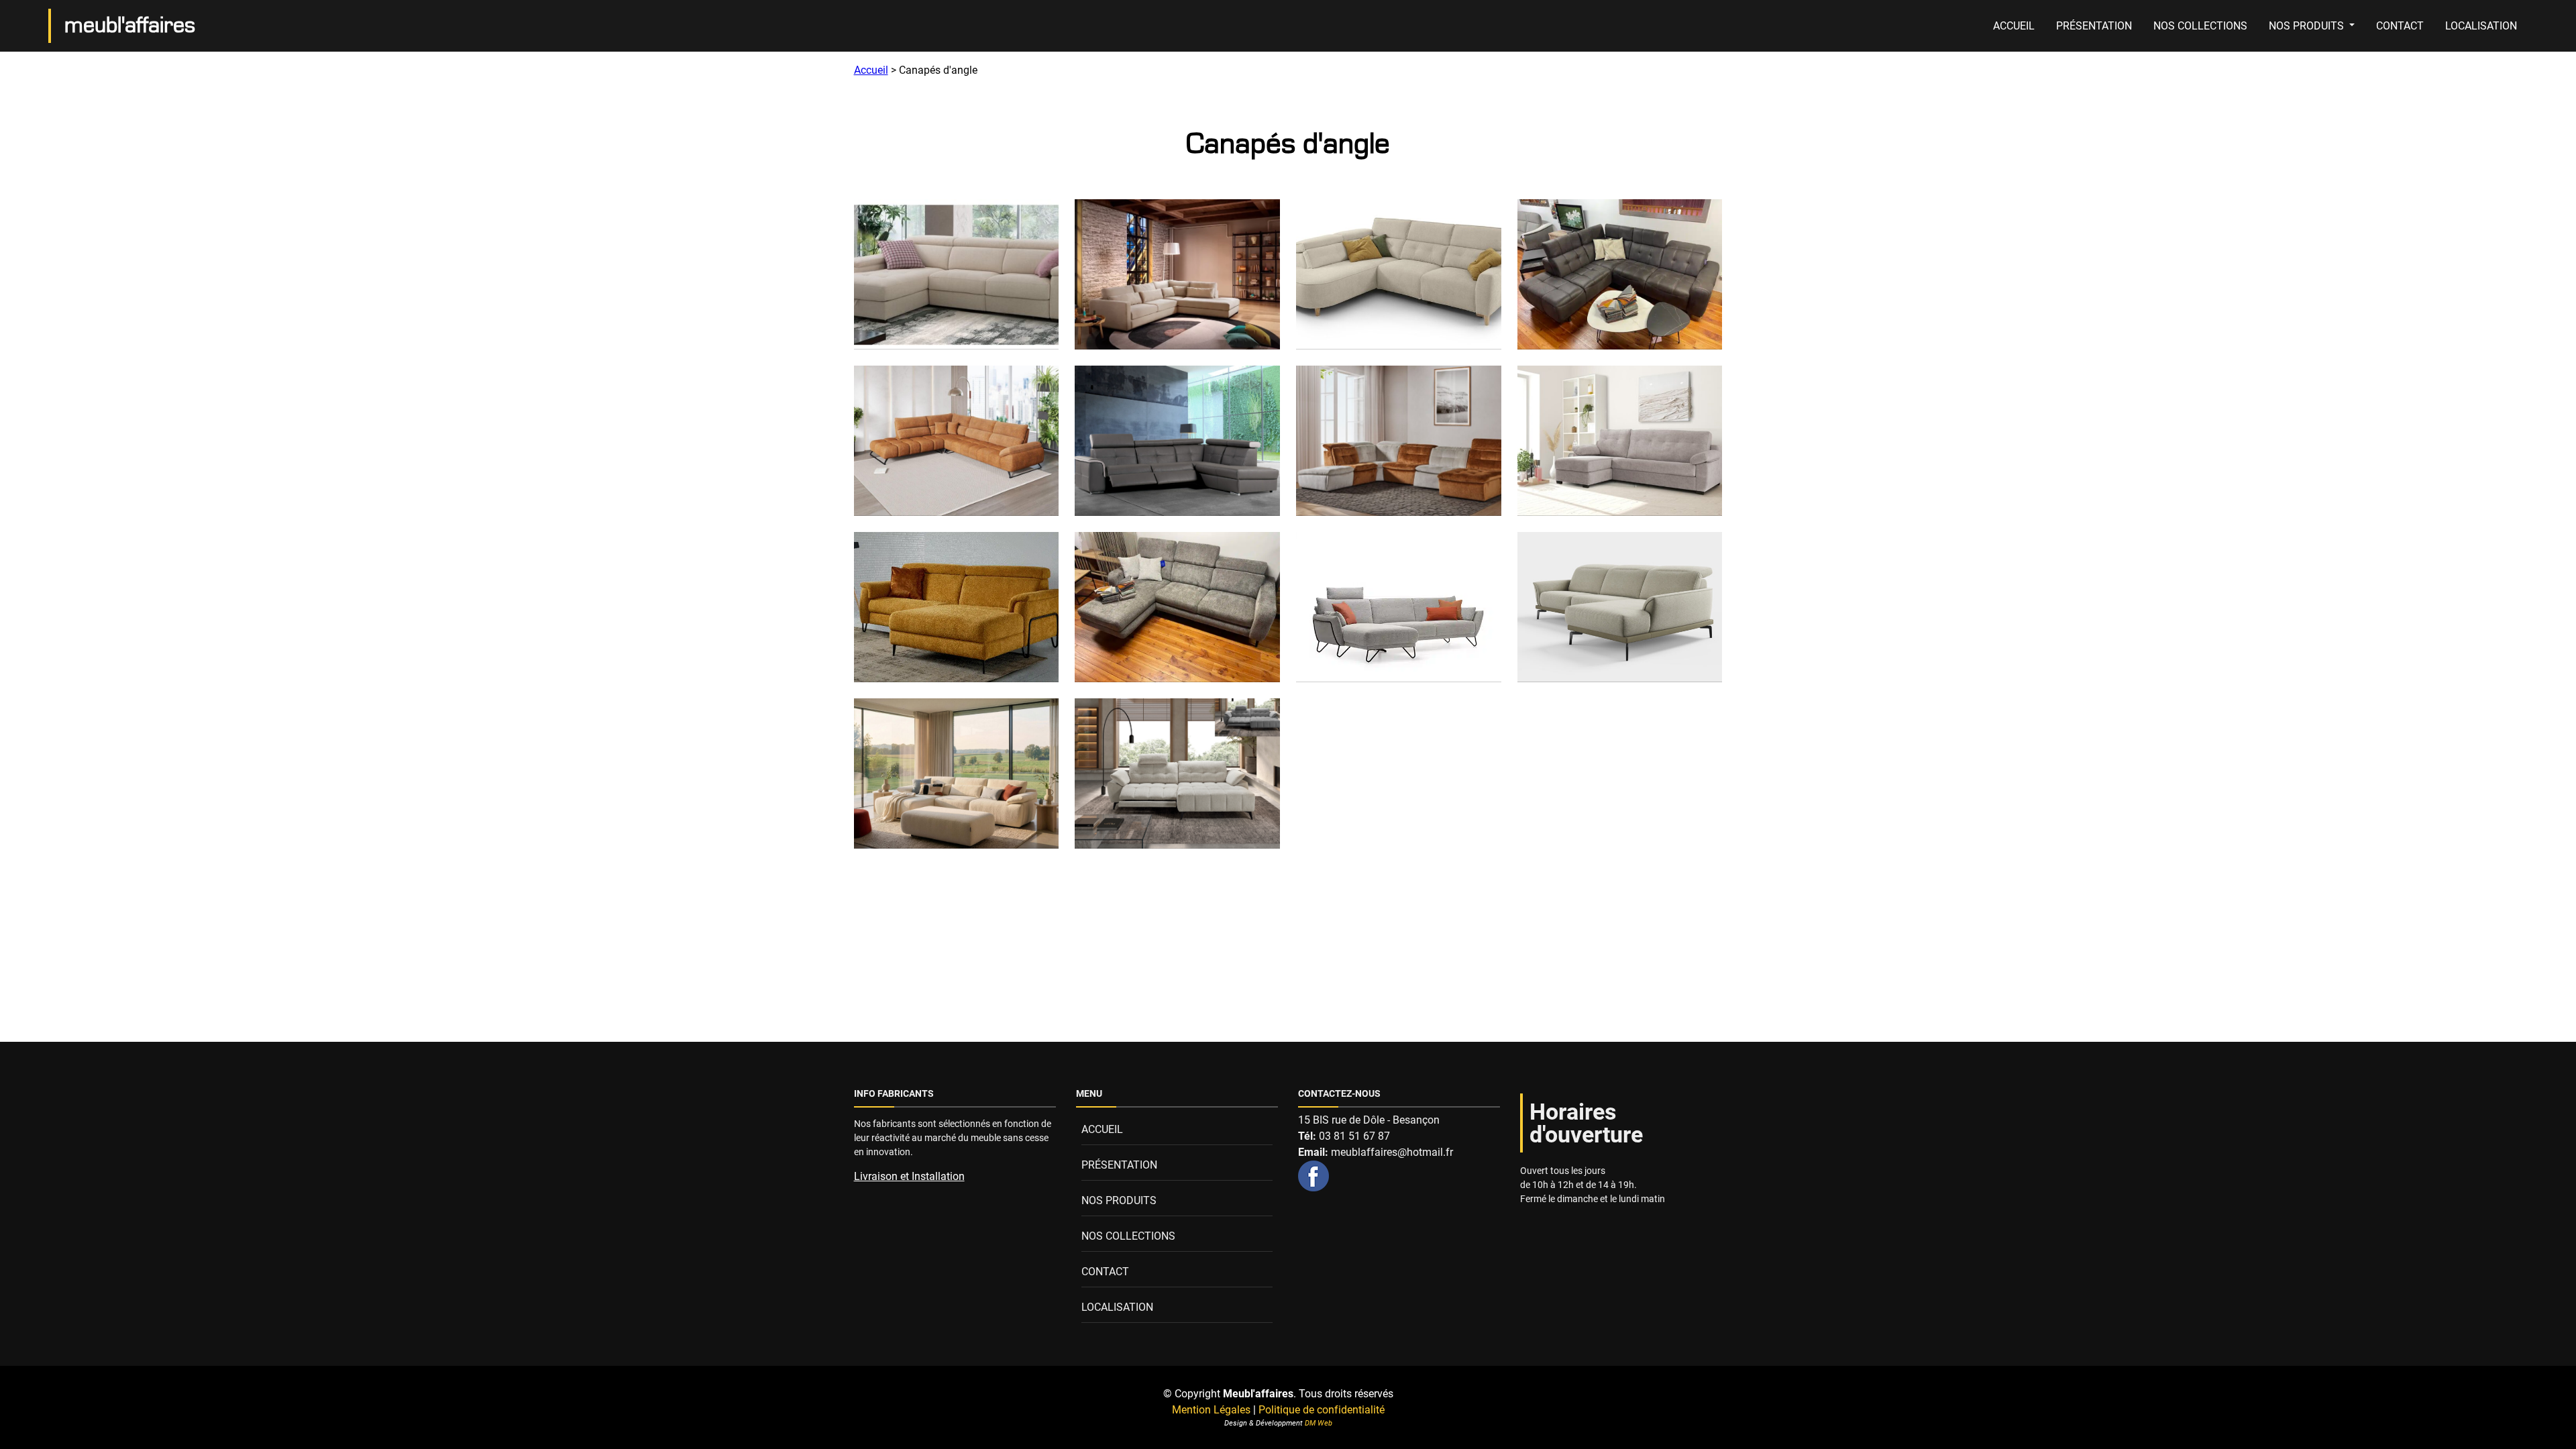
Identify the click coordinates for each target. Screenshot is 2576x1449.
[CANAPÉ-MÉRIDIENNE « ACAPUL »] (957, 607)
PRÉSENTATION (2094, 26)
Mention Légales (1211, 1410)
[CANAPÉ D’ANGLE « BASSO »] (1177, 274)
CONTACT (2400, 26)
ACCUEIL (2014, 26)
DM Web (1319, 1423)
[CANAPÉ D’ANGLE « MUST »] (1620, 274)
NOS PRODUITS (2308, 26)
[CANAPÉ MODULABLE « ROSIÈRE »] (1399, 441)
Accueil (871, 70)
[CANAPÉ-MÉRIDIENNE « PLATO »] (1620, 607)
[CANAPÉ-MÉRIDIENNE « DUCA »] (1177, 607)
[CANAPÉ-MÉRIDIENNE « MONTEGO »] (1399, 607)
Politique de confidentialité (1322, 1410)
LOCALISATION (2481, 26)
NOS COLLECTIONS (2200, 26)
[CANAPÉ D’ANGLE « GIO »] (1399, 274)
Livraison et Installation (909, 1176)
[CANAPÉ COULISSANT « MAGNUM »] (957, 274)
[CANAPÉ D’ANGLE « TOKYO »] (1177, 441)
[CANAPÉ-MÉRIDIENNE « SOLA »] (957, 773)
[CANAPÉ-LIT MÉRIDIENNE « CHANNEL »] (1620, 441)
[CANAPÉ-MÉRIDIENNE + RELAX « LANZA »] (1177, 773)
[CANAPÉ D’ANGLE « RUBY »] (957, 441)
